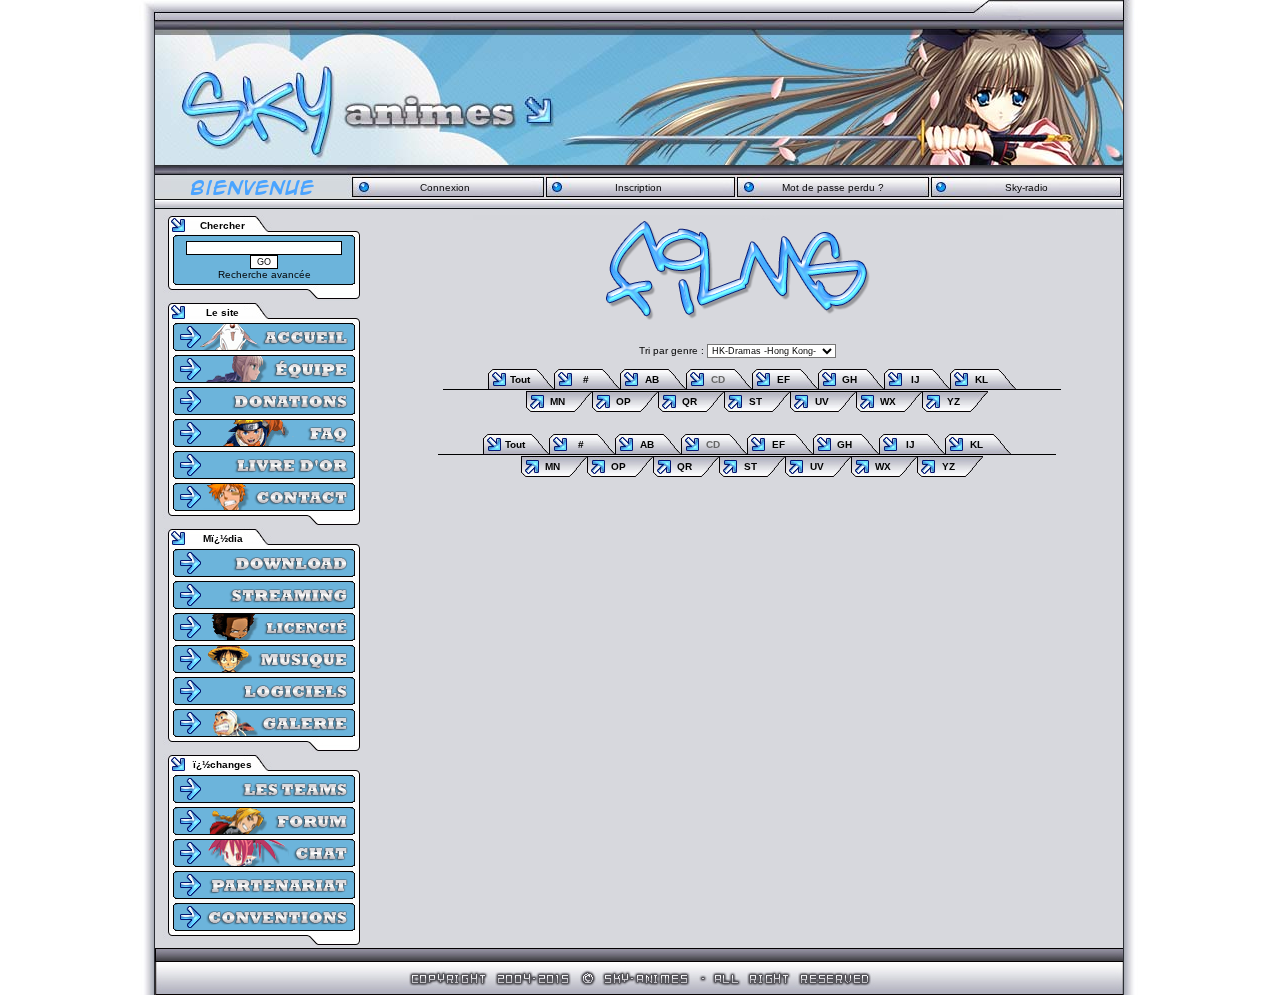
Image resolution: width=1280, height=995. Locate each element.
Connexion (445, 187)
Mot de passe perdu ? (833, 187)
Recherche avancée (264, 274)
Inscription (638, 187)
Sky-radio (1026, 187)
